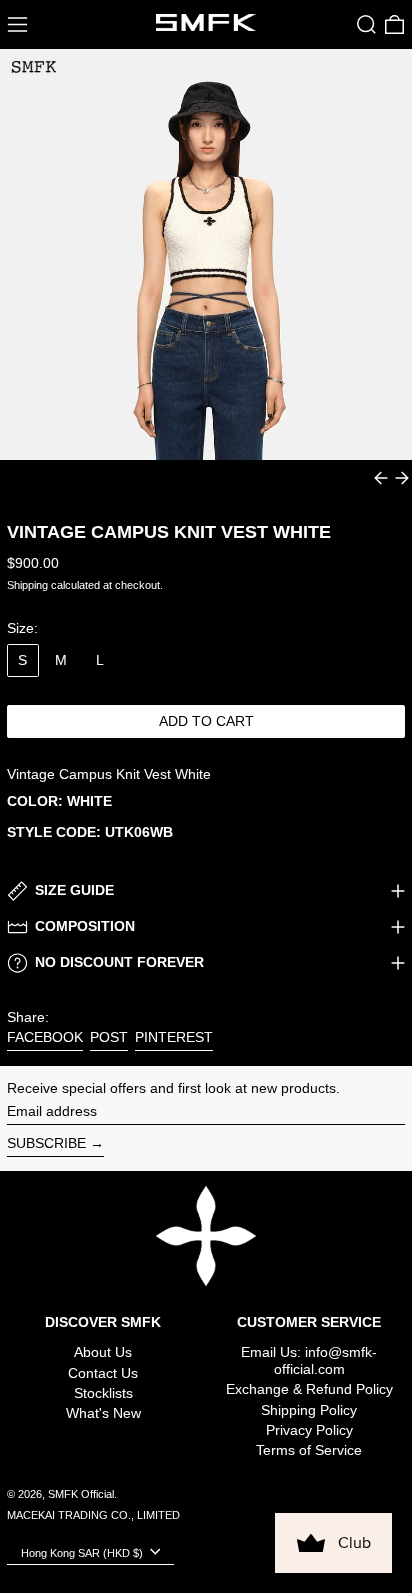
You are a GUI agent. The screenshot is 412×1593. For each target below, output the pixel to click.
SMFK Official (81, 1494)
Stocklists (103, 1393)
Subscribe (46, 1143)
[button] (366, 24)
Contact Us (103, 1373)
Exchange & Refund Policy (309, 1389)
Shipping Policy (309, 1410)
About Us (103, 1352)
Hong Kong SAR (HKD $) (83, 1553)
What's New (103, 1413)
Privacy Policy (309, 1430)
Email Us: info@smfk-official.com (309, 1360)
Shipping (27, 585)
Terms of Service (309, 1450)
